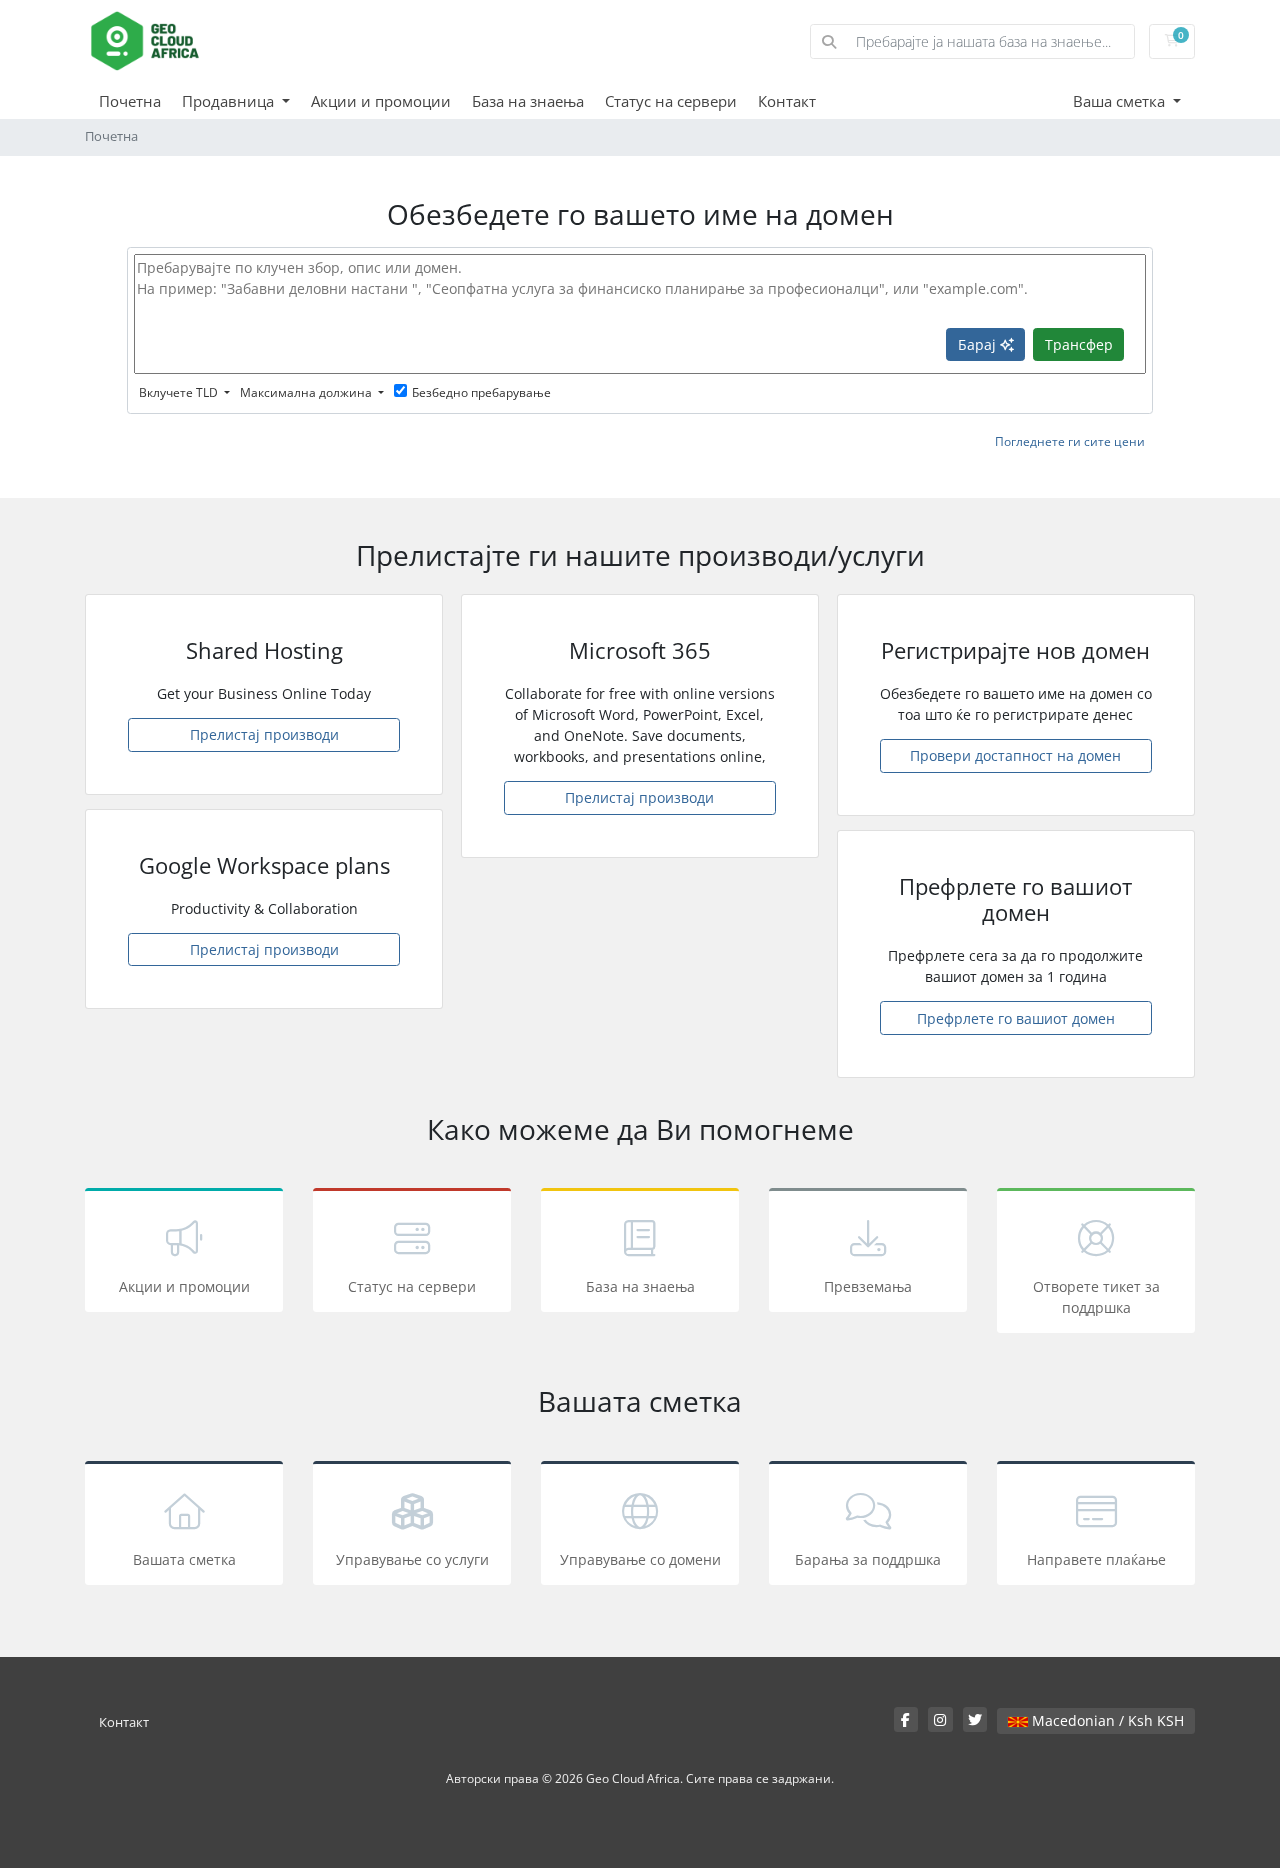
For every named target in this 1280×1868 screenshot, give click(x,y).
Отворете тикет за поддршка (1096, 1297)
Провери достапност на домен (1015, 755)
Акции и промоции (381, 101)
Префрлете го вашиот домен (1016, 1018)
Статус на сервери (671, 101)
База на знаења (528, 101)
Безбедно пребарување (481, 392)
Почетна (130, 101)
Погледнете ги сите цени (1070, 441)
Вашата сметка (184, 1559)
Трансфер (1079, 344)
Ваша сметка (1121, 101)
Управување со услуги (412, 1559)
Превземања (868, 1286)
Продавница (230, 101)
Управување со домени (640, 1559)
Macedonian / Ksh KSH (1106, 1720)
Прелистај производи (264, 734)
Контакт (787, 101)
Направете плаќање (1096, 1559)
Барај (979, 344)
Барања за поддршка (868, 1559)
